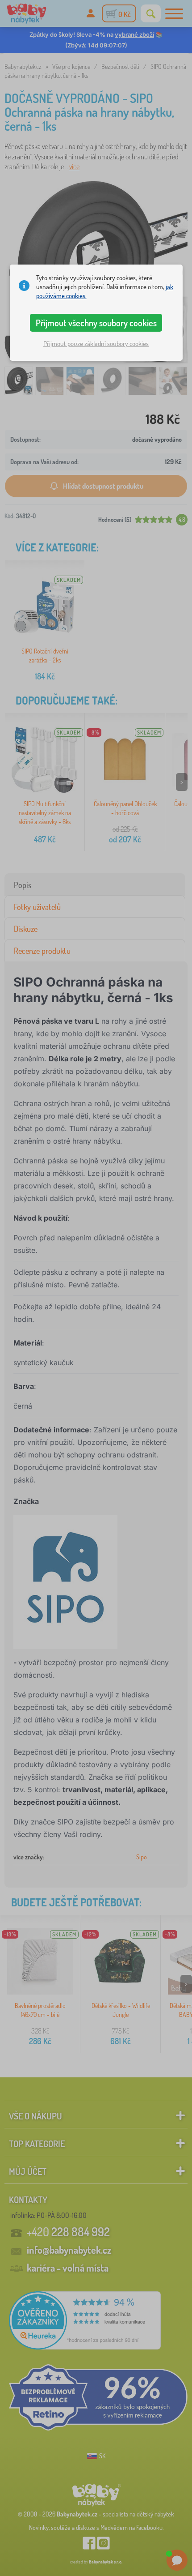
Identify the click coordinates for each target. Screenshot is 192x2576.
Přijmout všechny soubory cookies (96, 323)
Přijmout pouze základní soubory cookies (96, 344)
